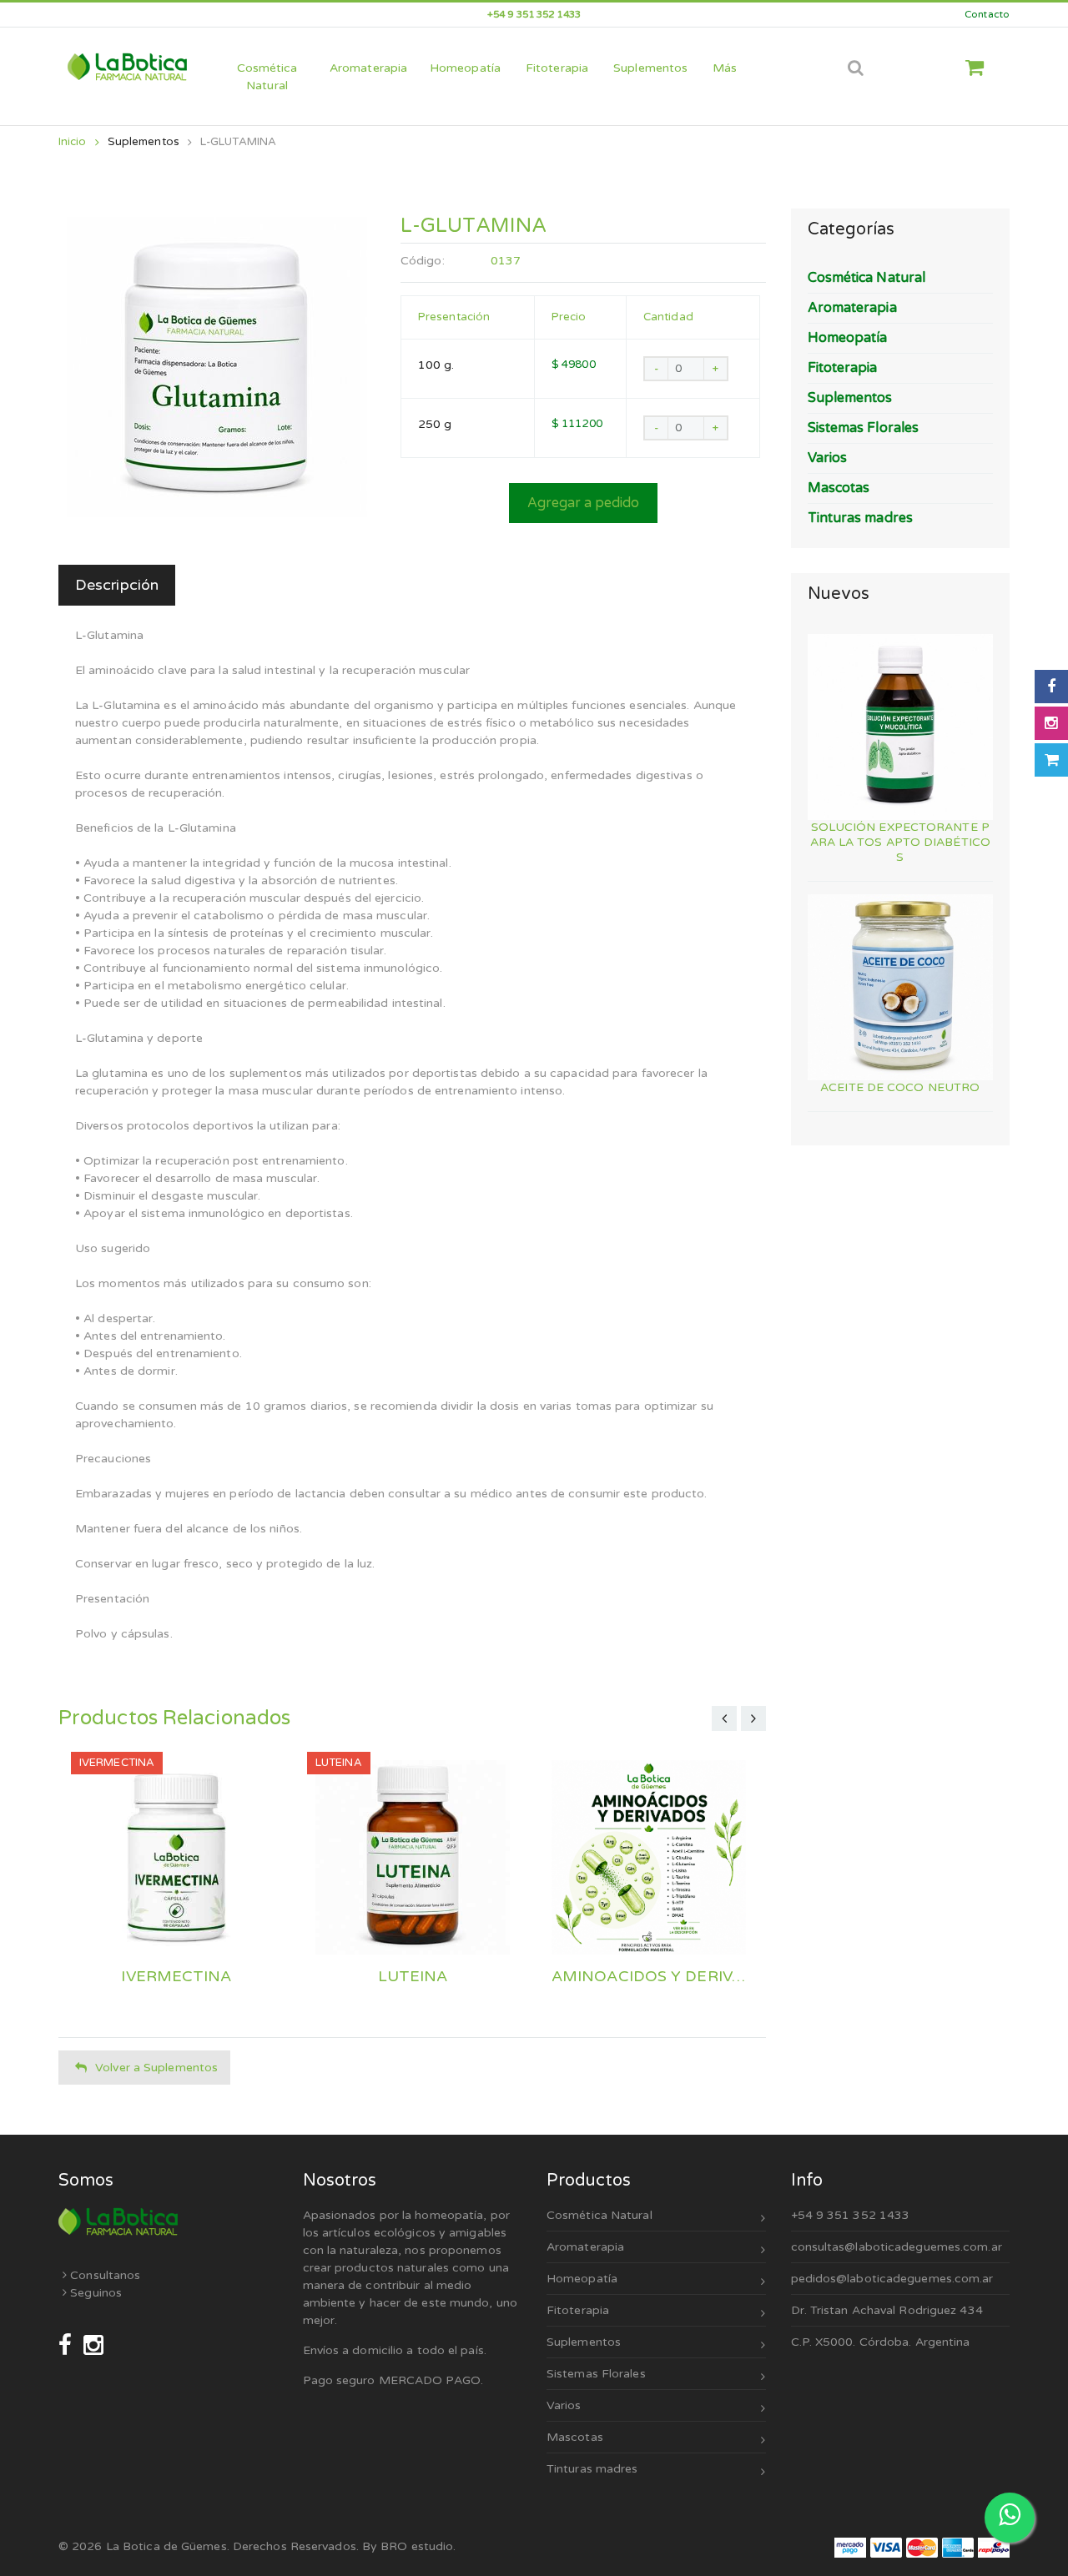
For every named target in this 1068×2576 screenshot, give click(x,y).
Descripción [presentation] (117, 585)
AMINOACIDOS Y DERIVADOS (649, 1977)
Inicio (73, 142)
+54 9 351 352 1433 (851, 2215)
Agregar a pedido (583, 503)
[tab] (117, 585)
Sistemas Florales (596, 2374)
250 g (435, 424)
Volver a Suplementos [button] (156, 2068)
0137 (506, 261)
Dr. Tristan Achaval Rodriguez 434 (887, 2310)
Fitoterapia (578, 2310)
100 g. (436, 365)
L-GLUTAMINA (238, 142)
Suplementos (144, 142)
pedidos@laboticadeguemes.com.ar (892, 2279)
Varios (564, 2405)
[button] (981, 68)
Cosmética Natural (599, 2215)
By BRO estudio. (409, 2546)
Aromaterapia (585, 2247)
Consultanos (103, 2275)
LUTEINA (413, 1977)
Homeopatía (582, 2279)
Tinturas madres (592, 2469)
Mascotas (575, 2437)
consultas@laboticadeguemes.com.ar (897, 2247)
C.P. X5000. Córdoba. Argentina (881, 2342)
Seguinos (94, 2293)
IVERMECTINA (176, 1977)
